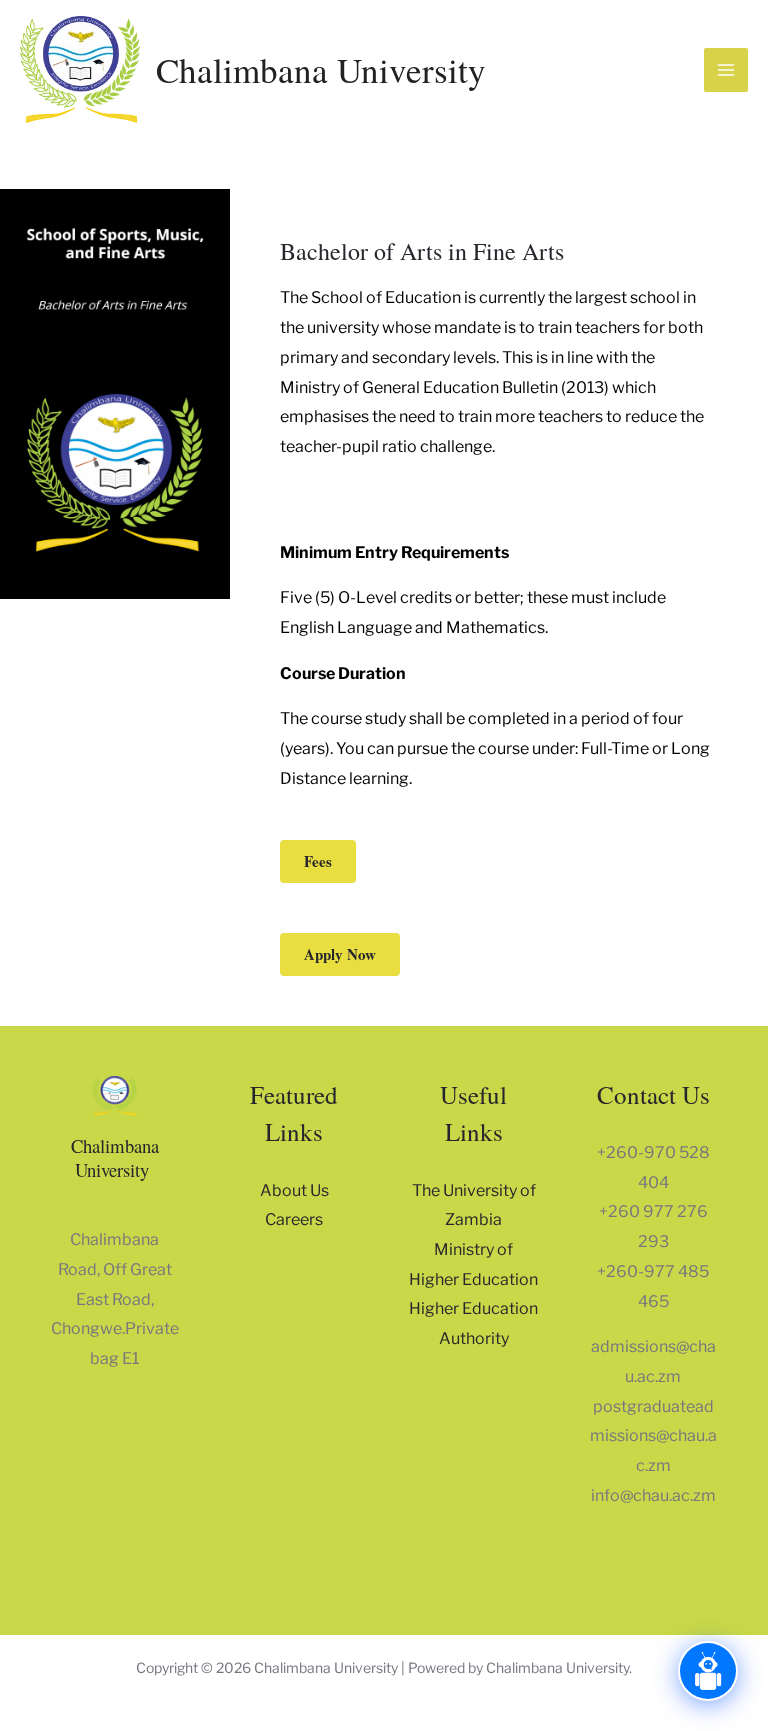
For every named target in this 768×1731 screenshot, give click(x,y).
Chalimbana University (321, 69)
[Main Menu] (726, 70)
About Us (294, 1190)
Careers (294, 1219)
